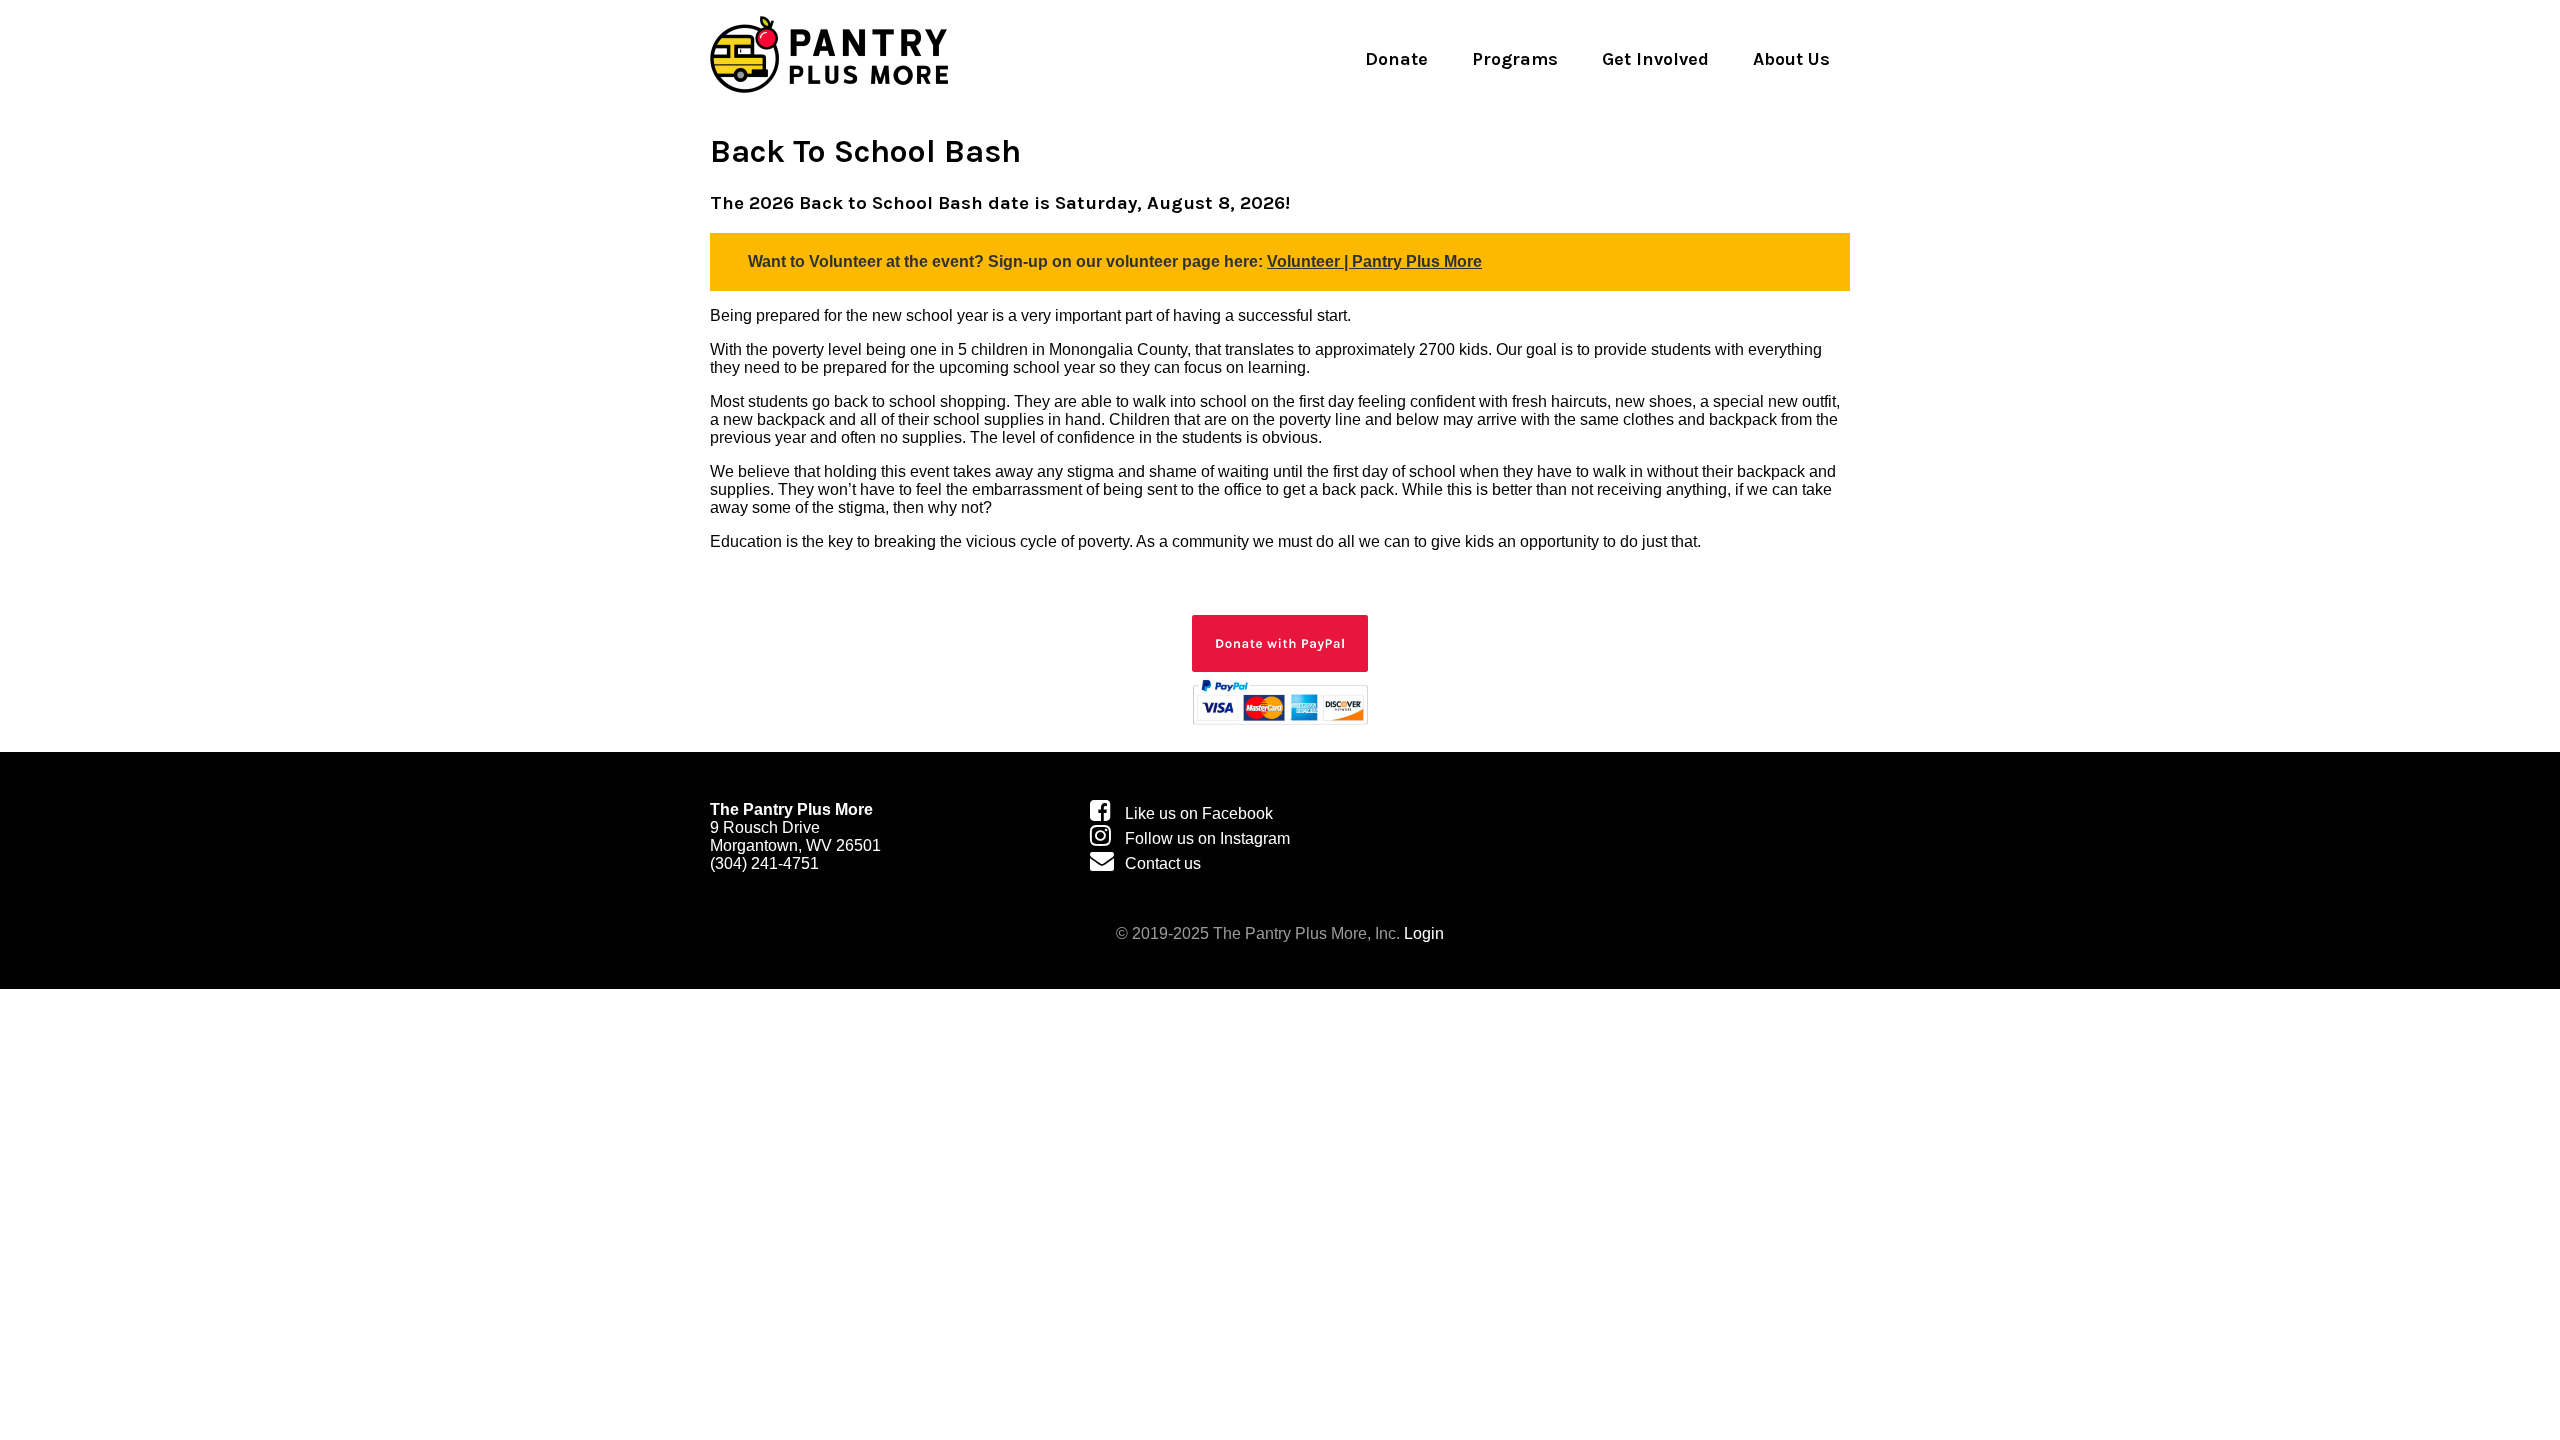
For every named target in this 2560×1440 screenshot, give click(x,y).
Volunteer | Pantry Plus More (1374, 261)
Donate (1396, 59)
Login (1424, 933)
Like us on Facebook (1199, 813)
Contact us (1163, 863)
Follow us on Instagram (1207, 838)
